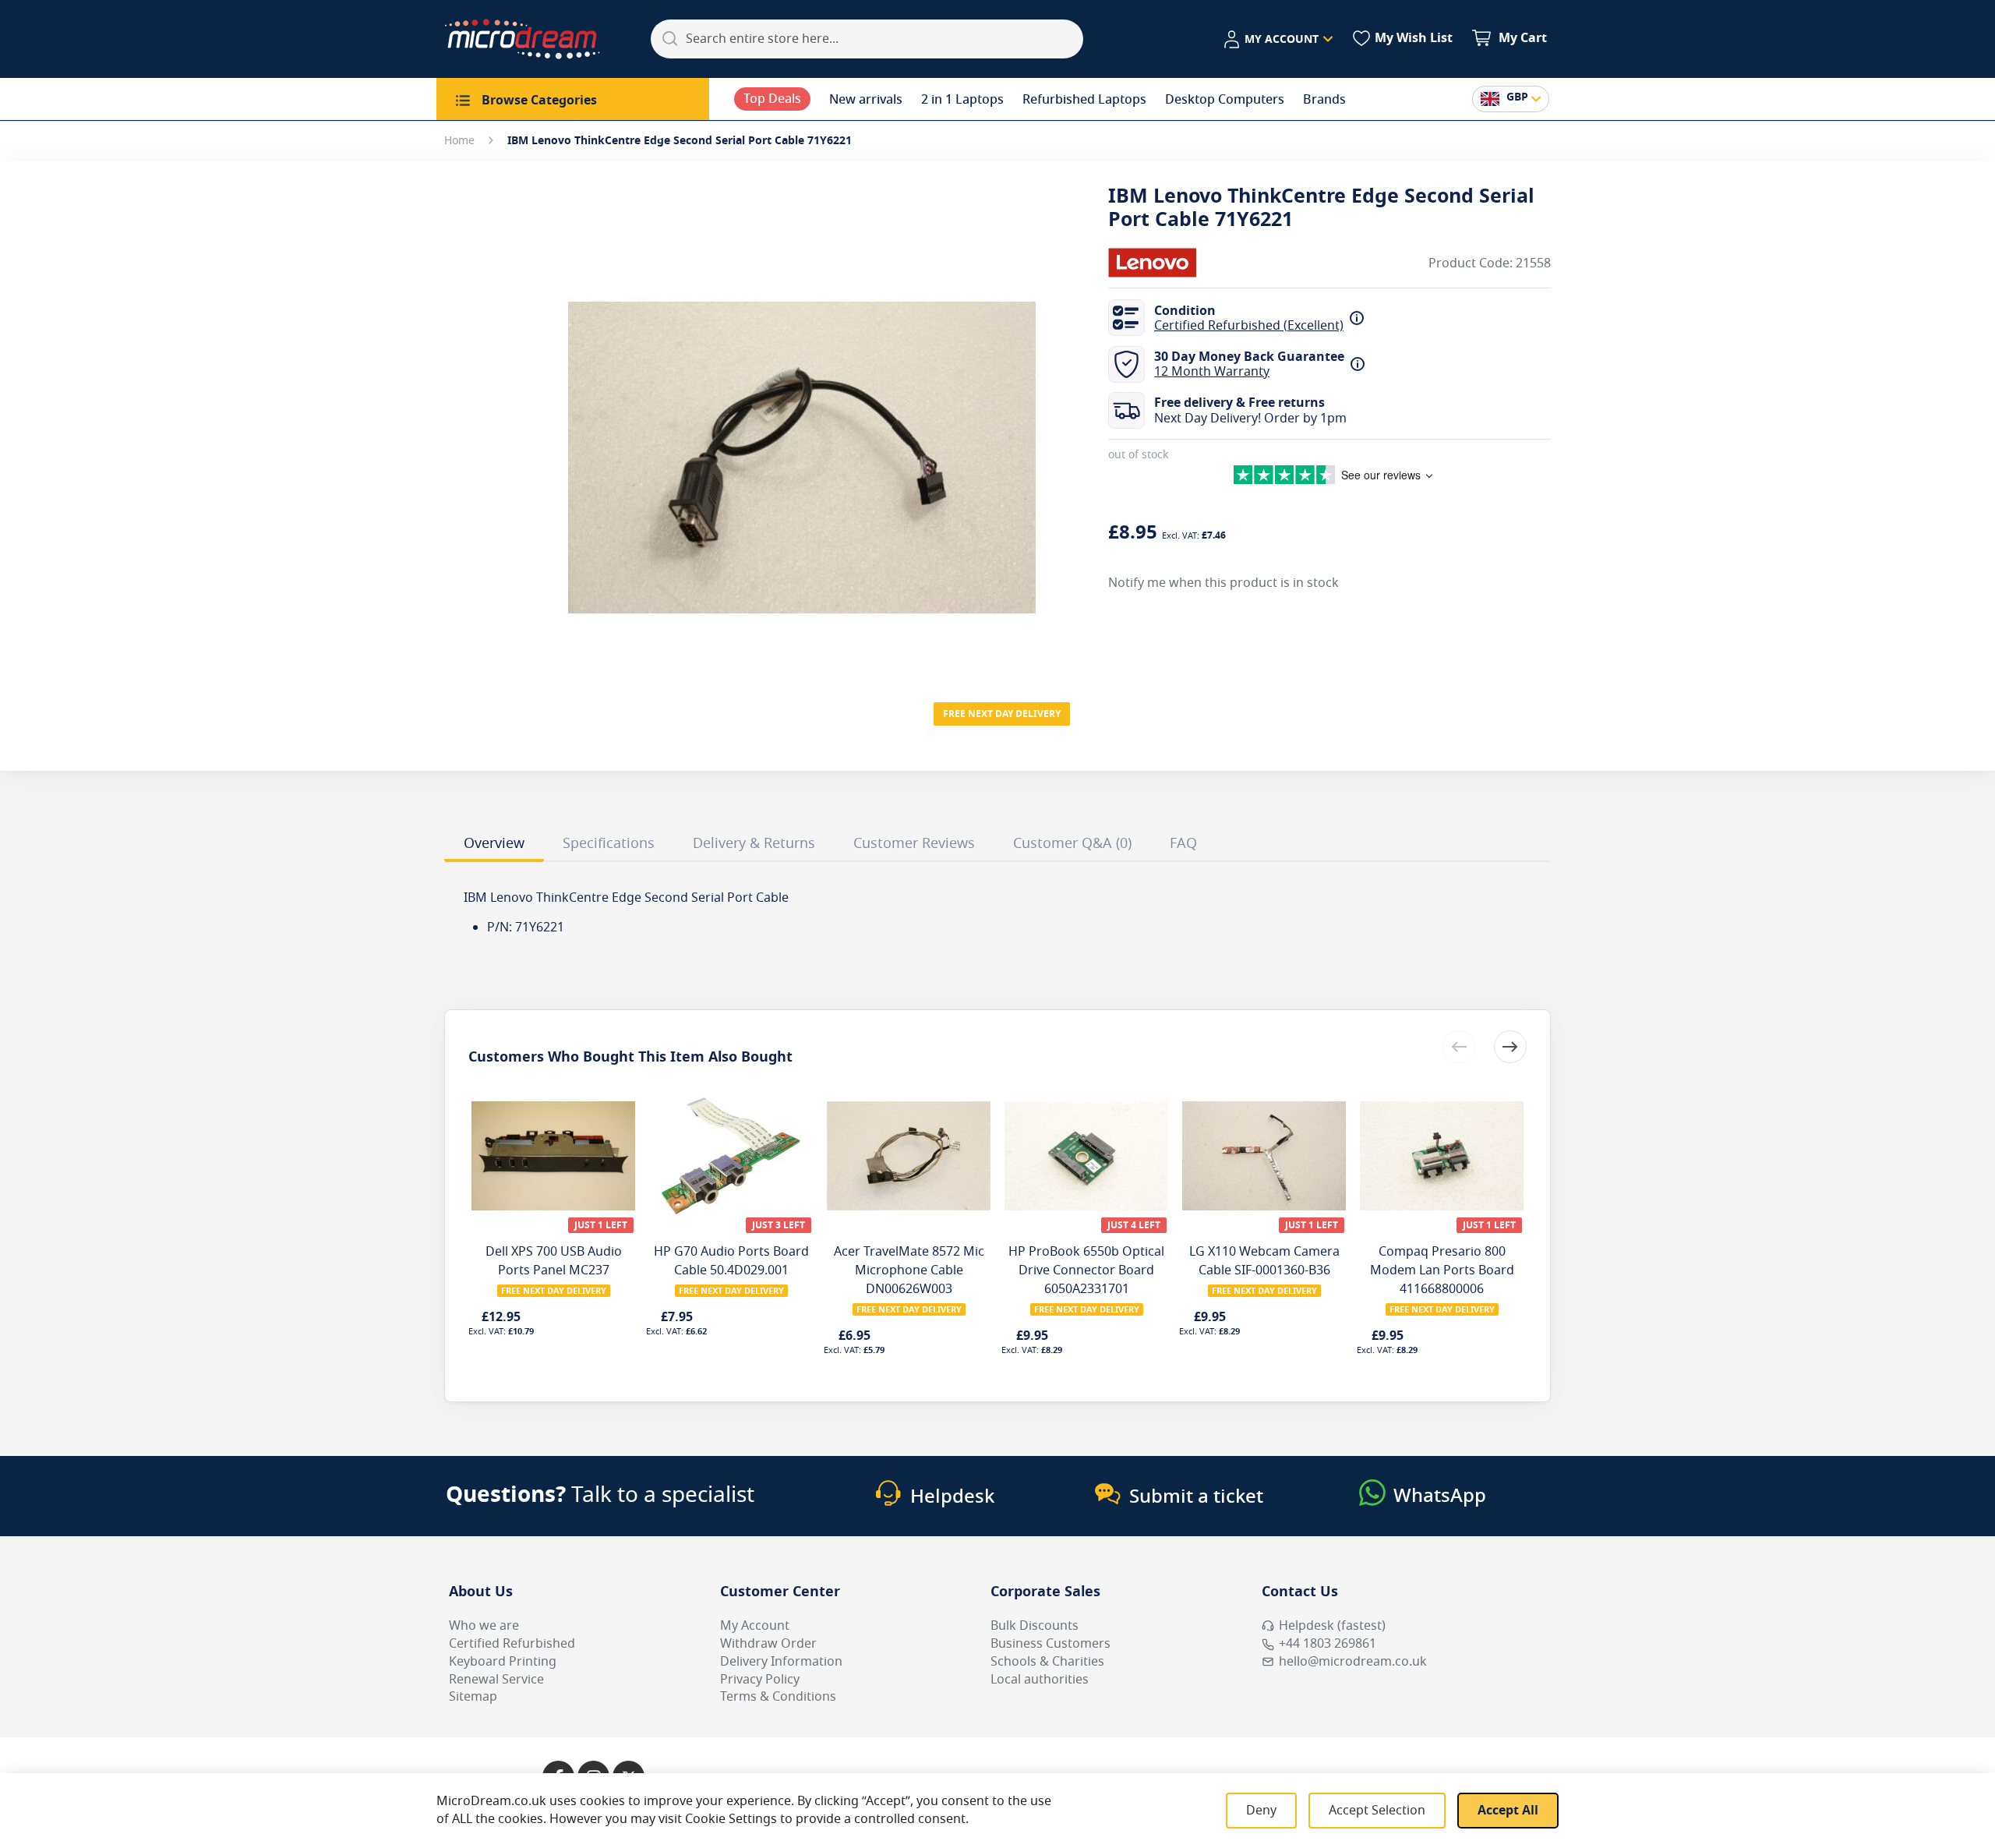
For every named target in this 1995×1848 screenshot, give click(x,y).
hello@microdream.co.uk (1353, 1662)
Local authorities (1040, 1680)
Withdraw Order (768, 1644)
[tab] (494, 846)
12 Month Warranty (1212, 372)
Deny (1261, 1811)
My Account (755, 1626)
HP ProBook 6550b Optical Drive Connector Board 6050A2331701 (1086, 1270)
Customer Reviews (914, 843)
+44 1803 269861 (1328, 1644)
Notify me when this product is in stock (1223, 582)
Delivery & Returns (754, 843)
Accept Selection (1377, 1811)
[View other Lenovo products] (1155, 263)
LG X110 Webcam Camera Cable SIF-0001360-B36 (1264, 1261)
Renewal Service (496, 1680)
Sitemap (473, 1697)
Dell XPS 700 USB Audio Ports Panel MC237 (554, 1261)
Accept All (1508, 1811)
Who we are (484, 1626)
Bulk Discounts (1035, 1626)
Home (459, 141)
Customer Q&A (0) (1072, 843)
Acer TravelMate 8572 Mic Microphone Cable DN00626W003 (909, 1270)
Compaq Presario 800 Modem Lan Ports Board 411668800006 (1442, 1270)
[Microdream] (522, 39)
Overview (494, 843)
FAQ (1183, 843)
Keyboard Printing (503, 1662)
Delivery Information (781, 1662)
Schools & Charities (1047, 1662)
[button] (1278, 40)
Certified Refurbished (512, 1644)
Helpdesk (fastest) (1332, 1626)
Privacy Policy (760, 1680)
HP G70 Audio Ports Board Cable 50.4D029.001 (731, 1261)
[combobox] (867, 39)
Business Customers (1050, 1644)
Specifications (609, 843)
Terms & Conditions (778, 1697)
